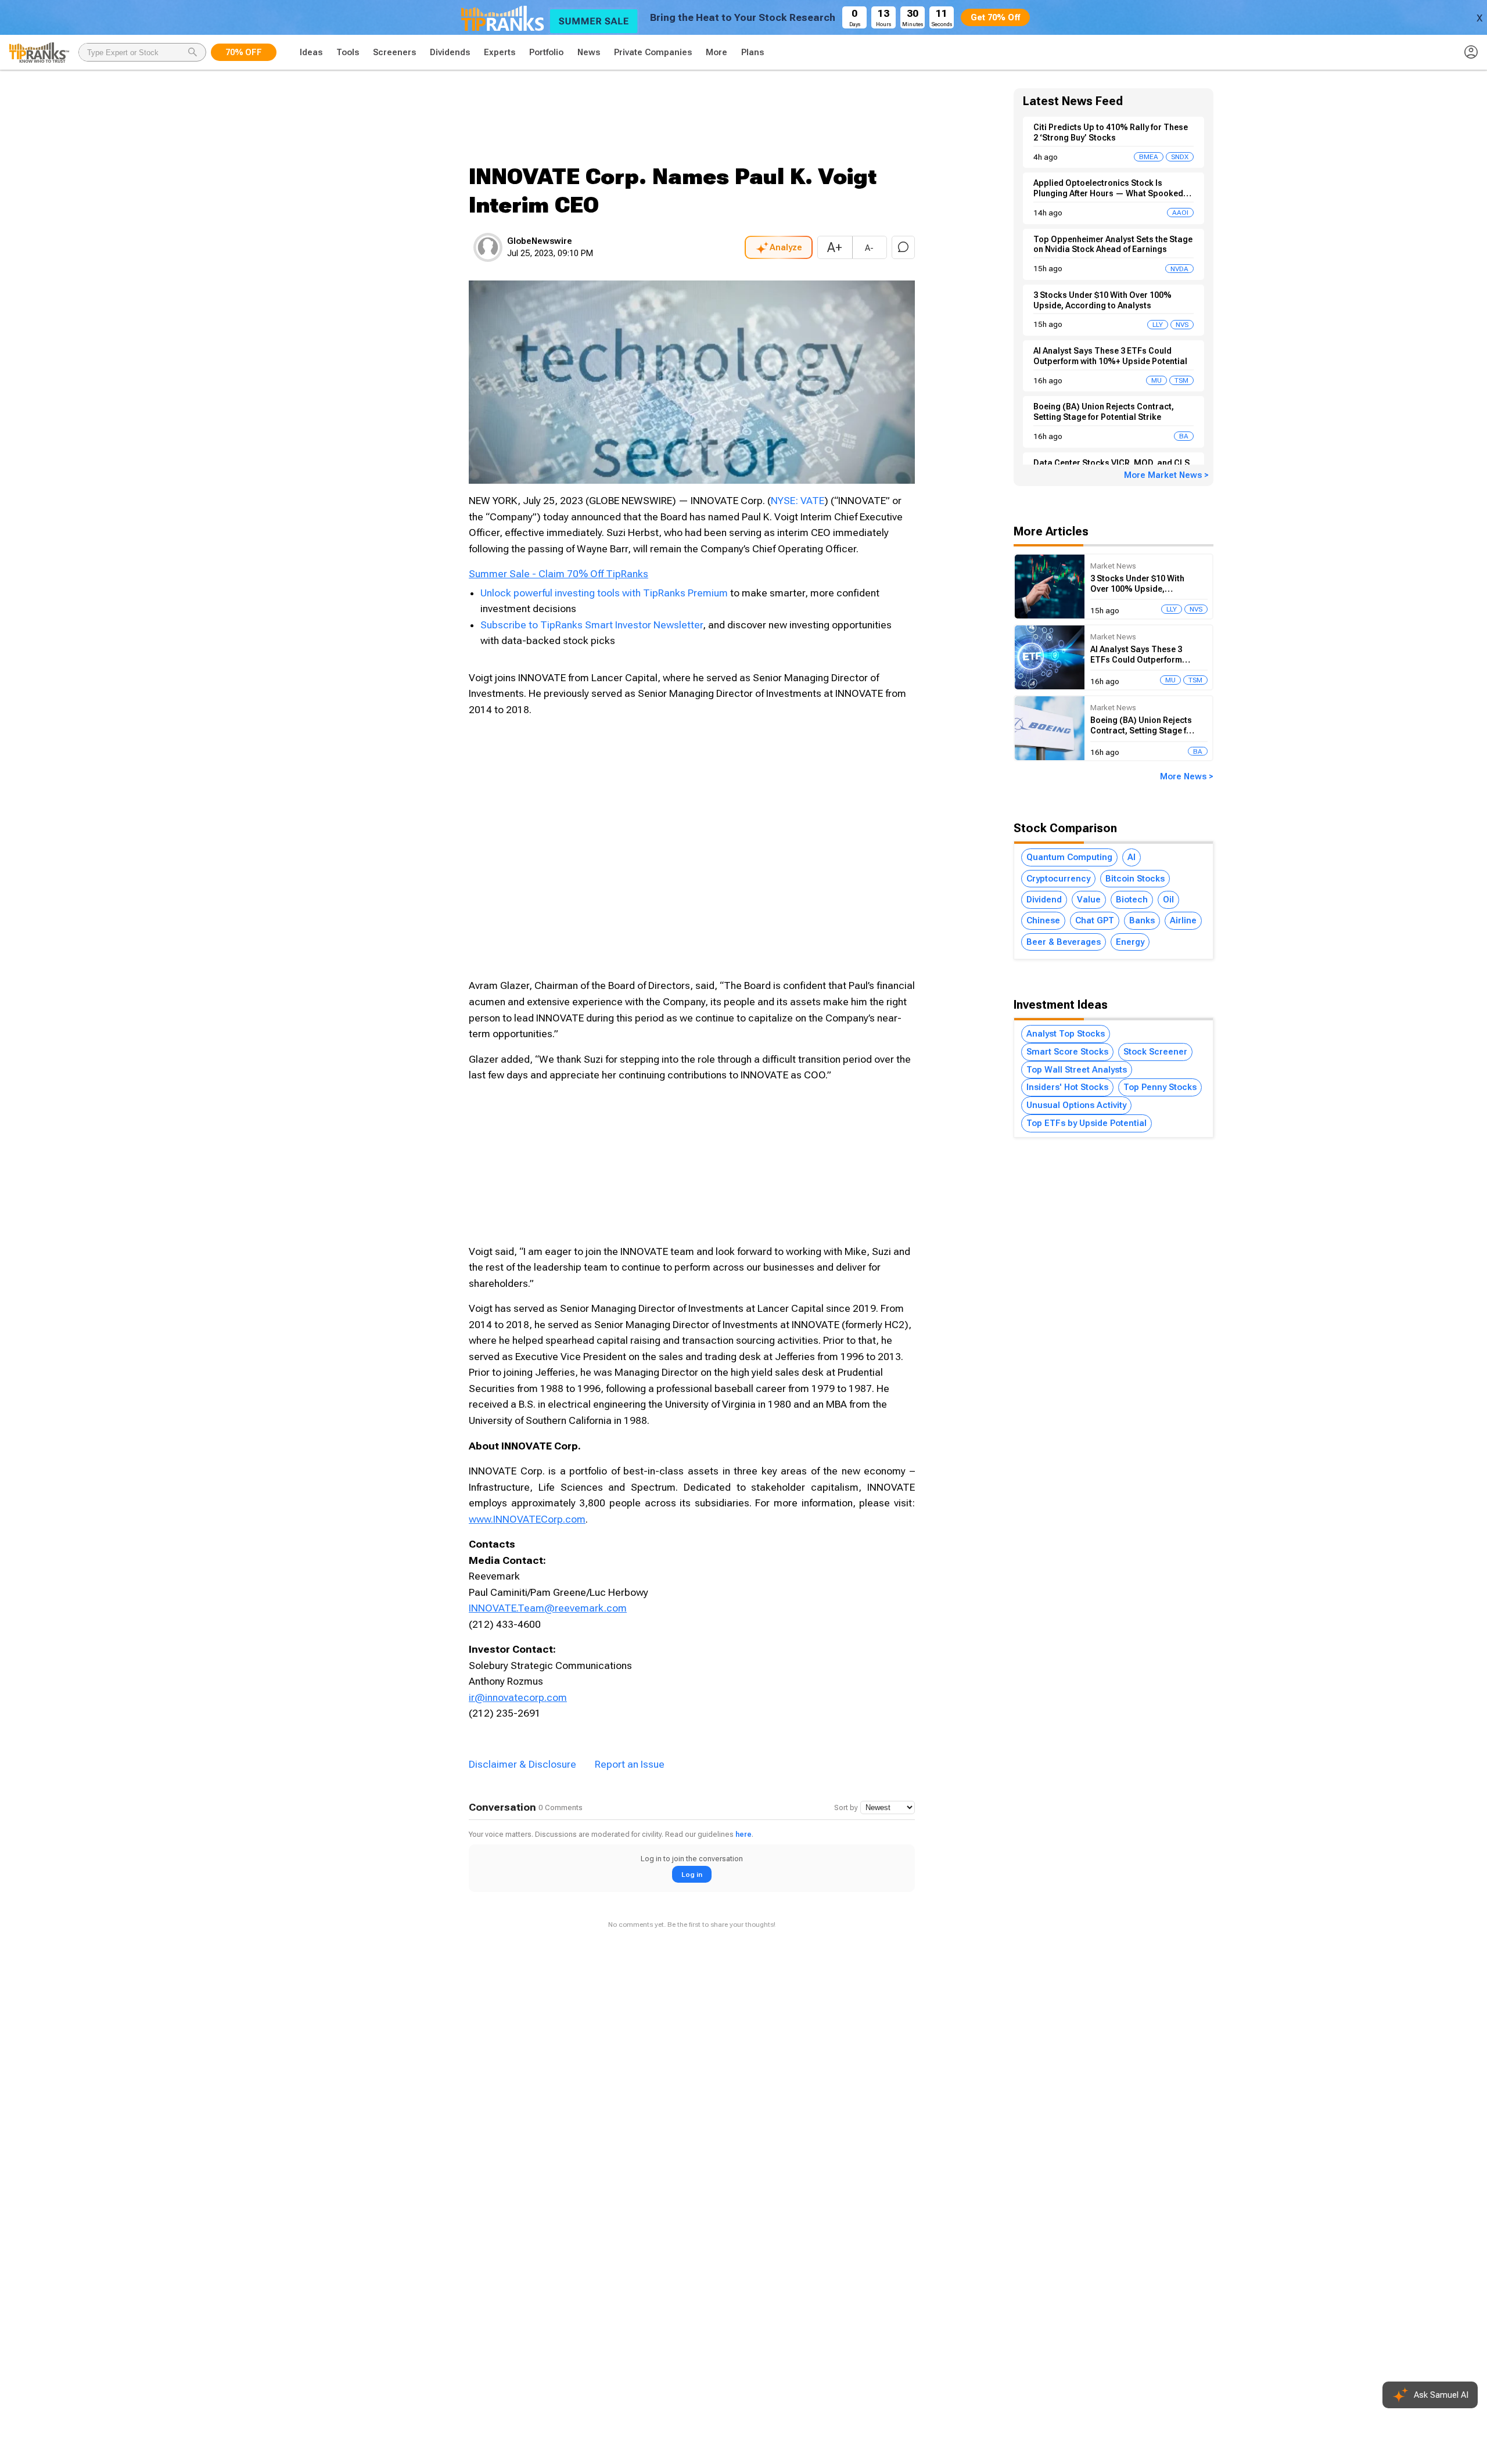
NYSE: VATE (798, 501)
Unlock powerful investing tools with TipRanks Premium (605, 593)
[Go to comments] (903, 247)
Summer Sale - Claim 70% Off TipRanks (558, 574)
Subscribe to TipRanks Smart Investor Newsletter (592, 625)
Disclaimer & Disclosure (522, 1764)
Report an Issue (630, 1764)
